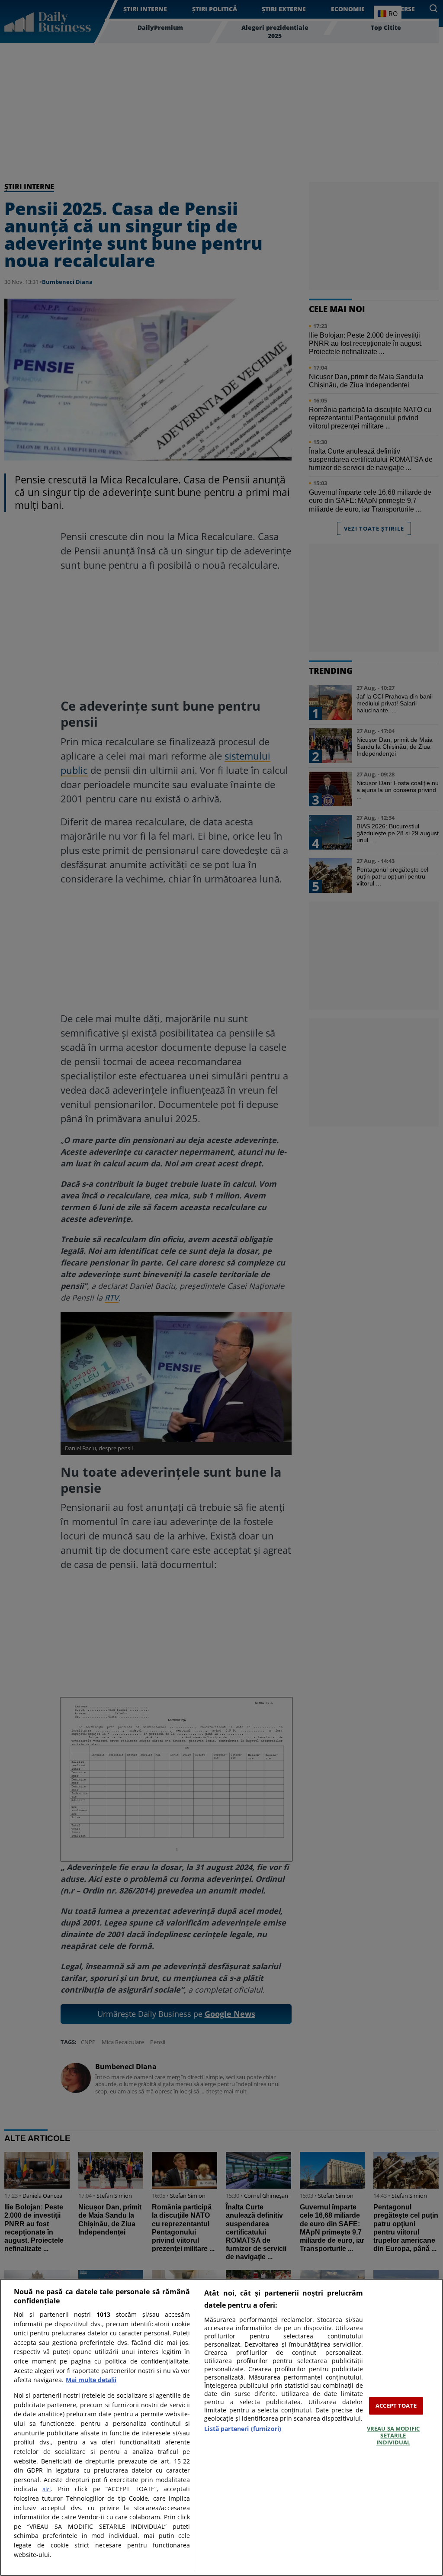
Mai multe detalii (91, 2380)
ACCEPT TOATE (396, 2405)
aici (47, 2489)
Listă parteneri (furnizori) (243, 2429)
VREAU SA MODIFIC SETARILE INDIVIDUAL (393, 2436)
